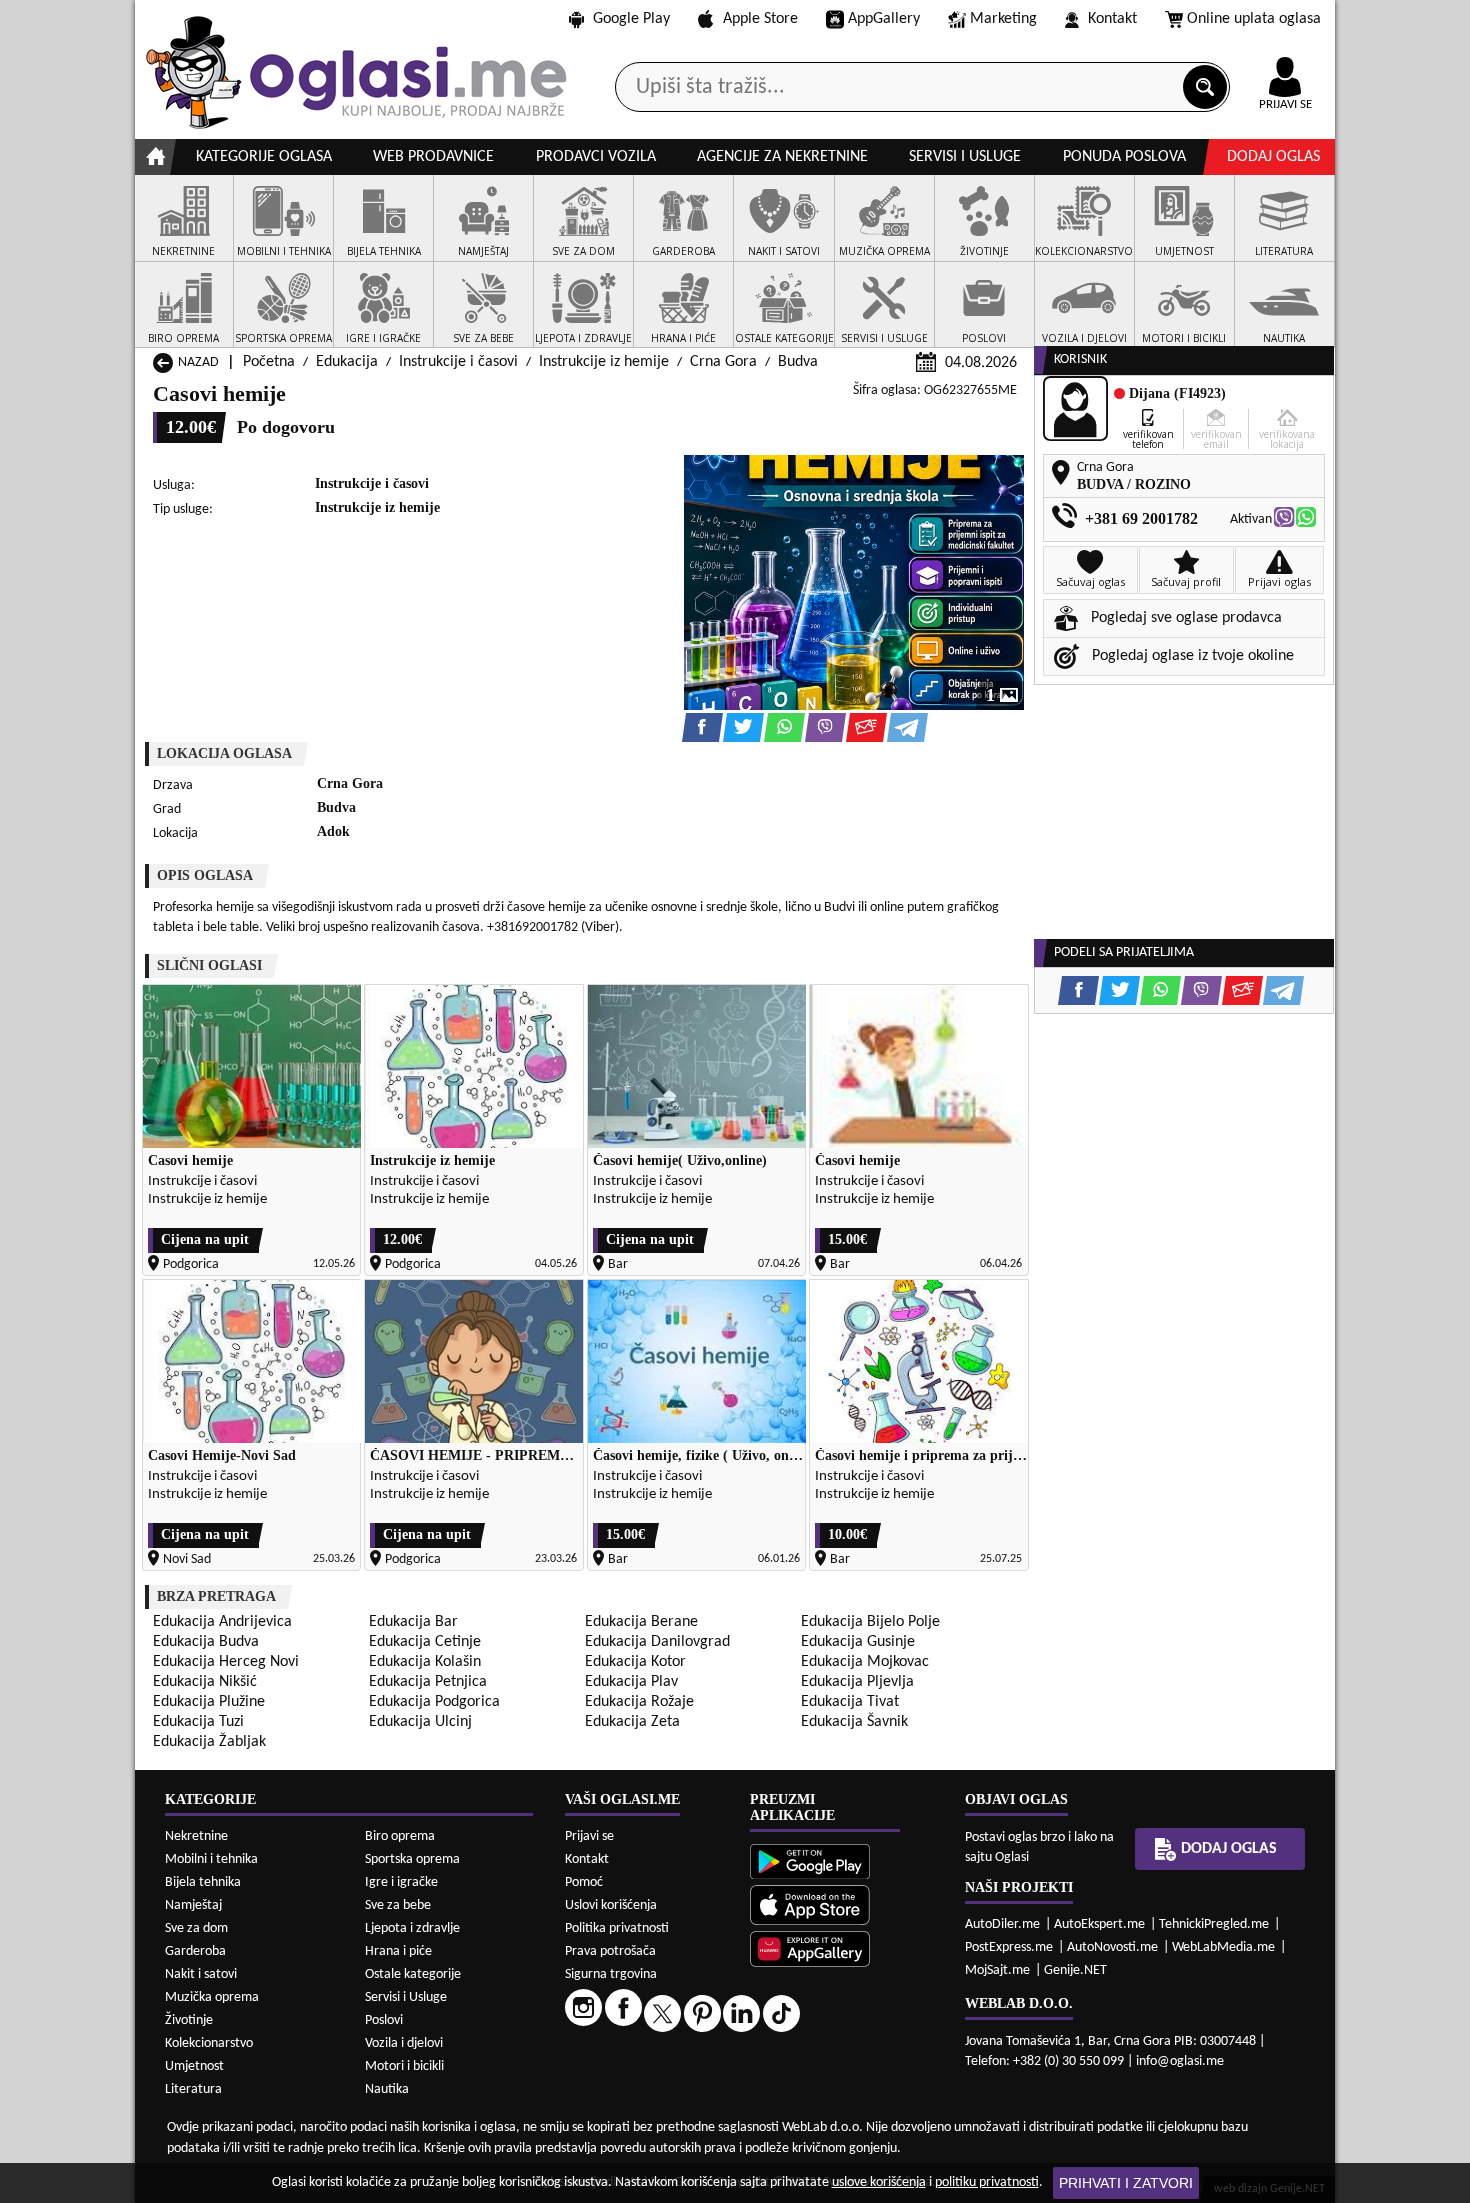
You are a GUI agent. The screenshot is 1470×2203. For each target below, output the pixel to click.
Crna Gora (723, 362)
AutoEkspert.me (1099, 1924)
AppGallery (884, 19)
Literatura (193, 2089)
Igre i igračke (401, 1882)
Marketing (1003, 19)
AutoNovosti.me (1112, 1947)
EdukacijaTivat (850, 1702)
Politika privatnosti (617, 1928)
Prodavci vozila (596, 157)
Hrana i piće (398, 1951)
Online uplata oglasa (1254, 19)
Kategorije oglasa (264, 157)
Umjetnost (194, 2066)
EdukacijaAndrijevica (222, 1622)
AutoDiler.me (1002, 1924)
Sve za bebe (398, 1905)
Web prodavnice (433, 157)
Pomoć (584, 1882)
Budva (798, 362)
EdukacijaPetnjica (428, 1682)
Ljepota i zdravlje (412, 1928)
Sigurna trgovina (611, 1974)
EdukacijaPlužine (209, 1702)
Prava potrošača (610, 1951)
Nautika (387, 2089)
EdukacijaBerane (641, 1622)
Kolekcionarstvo (209, 2043)
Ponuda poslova (1124, 157)
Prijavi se (589, 1836)
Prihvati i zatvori (1126, 2183)
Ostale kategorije (413, 1974)
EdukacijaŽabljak (209, 1742)
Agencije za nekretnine (782, 157)
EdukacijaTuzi (198, 1722)
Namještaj (193, 1905)
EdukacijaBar (413, 1622)
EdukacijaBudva (206, 1642)
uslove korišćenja (879, 2182)
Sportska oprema (412, 1859)
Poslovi (384, 2020)
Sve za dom (196, 1928)
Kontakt (1112, 19)
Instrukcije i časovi (458, 362)
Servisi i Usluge (406, 1997)
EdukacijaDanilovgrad (657, 1642)
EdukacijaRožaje (639, 1702)
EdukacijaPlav (631, 1682)
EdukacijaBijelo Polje (870, 1622)
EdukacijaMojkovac (865, 1662)
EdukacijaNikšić (205, 1682)
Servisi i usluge (965, 157)
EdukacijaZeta (632, 1722)
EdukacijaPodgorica (434, 1702)
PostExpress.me (1009, 1947)
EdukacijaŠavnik (854, 1722)
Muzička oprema (212, 1997)
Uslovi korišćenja (611, 1905)
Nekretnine (196, 1836)
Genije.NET (1075, 1970)
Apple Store (760, 19)
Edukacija (347, 362)
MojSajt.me (997, 1970)
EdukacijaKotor (635, 1662)
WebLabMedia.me (1223, 1947)
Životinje (189, 2020)
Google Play (631, 19)
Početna (269, 362)
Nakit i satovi (201, 1974)
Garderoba (195, 1951)
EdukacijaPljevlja (857, 1682)
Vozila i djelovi (404, 2043)
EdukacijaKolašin (425, 1662)
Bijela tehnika (203, 1882)
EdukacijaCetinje (425, 1642)
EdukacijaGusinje (858, 1642)
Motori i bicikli (404, 2066)
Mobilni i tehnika (211, 1859)
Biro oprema (400, 1836)
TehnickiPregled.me (1214, 1924)
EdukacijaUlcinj (420, 1722)
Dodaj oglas (1273, 157)
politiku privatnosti (987, 2182)
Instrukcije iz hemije (604, 362)
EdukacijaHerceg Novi (226, 1662)
